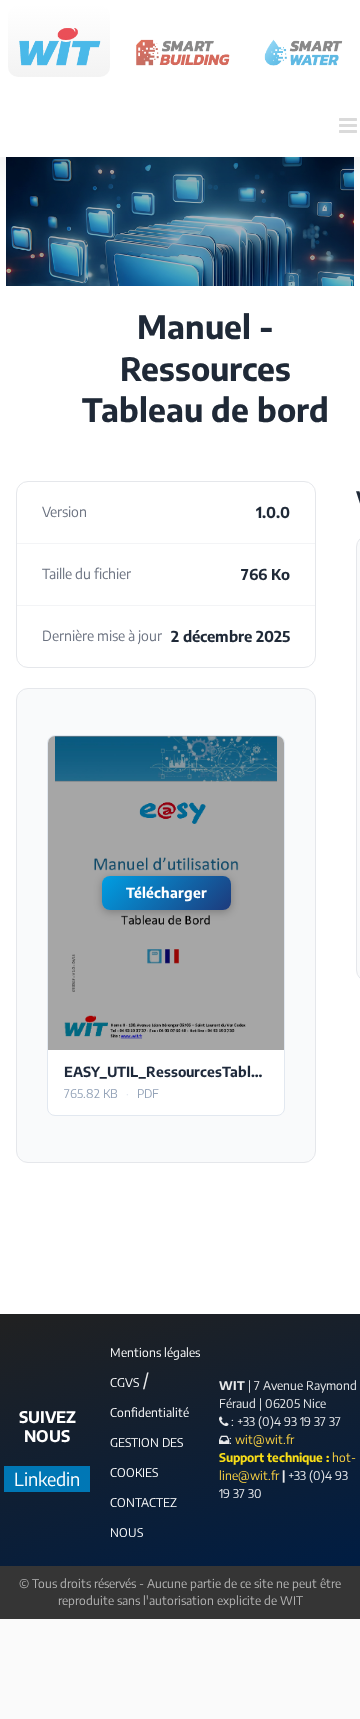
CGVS (124, 1382)
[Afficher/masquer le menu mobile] (349, 125)
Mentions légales (155, 1352)
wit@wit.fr (263, 1439)
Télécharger (166, 892)
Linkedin (47, 1478)
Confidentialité (149, 1412)
